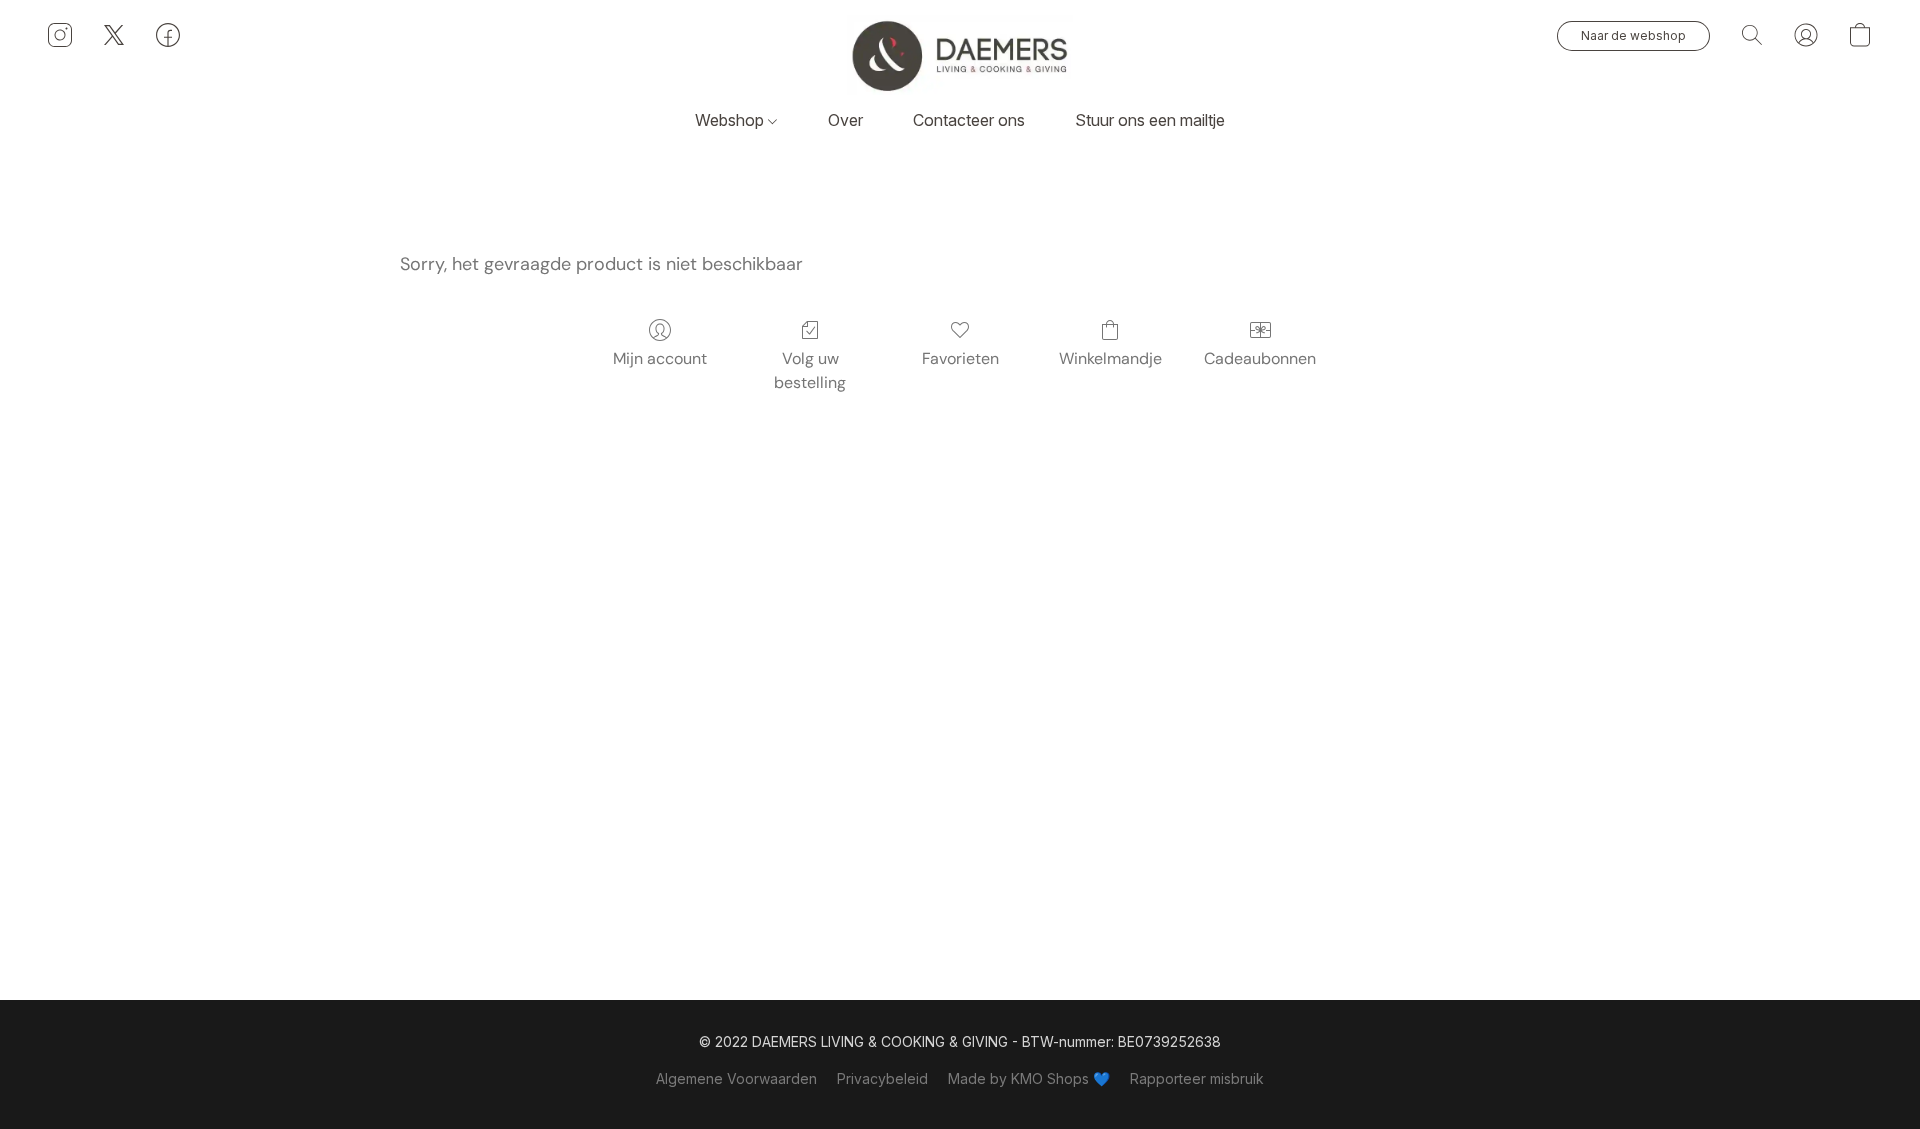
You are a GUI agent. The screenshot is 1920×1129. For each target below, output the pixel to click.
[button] (960, 55)
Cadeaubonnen (1260, 358)
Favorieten (960, 358)
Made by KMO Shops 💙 (1029, 1078)
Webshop (731, 120)
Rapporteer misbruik (1197, 1078)
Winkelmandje (1110, 358)
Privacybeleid (882, 1078)
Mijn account (660, 358)
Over (845, 120)
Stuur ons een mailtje (1150, 120)
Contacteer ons (969, 120)
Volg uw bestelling (810, 370)
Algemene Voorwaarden (736, 1078)
